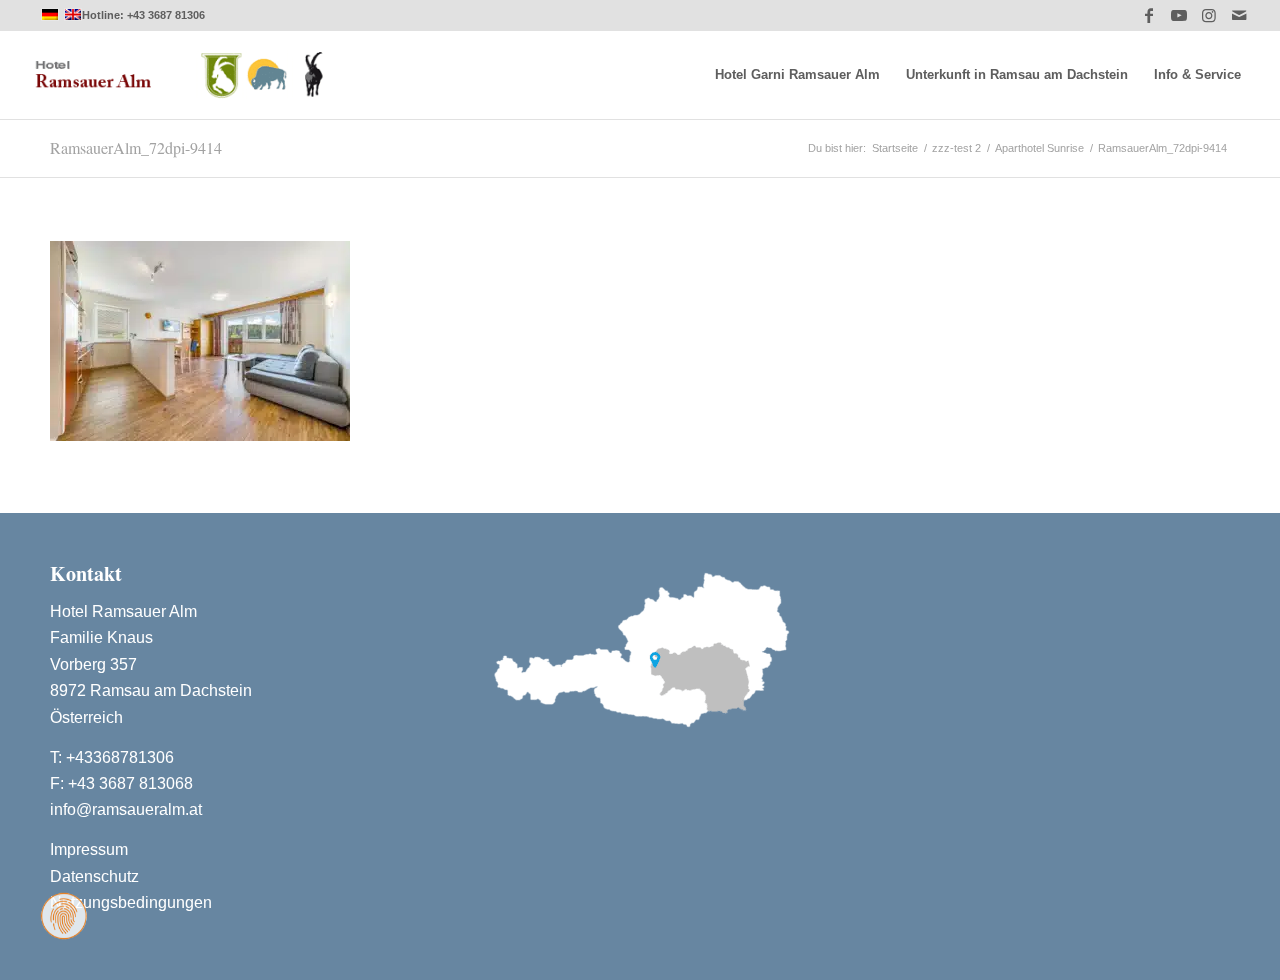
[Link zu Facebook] (1148, 15)
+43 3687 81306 (166, 15)
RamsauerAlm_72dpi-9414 (136, 147)
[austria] (640, 647)
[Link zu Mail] (1239, 15)
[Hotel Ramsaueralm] (180, 75)
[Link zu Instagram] (1208, 15)
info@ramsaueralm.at (126, 809)
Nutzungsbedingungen (131, 902)
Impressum (89, 849)
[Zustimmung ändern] (64, 916)
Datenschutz (94, 876)
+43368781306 (120, 757)
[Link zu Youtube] (1178, 15)
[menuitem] (797, 75)
